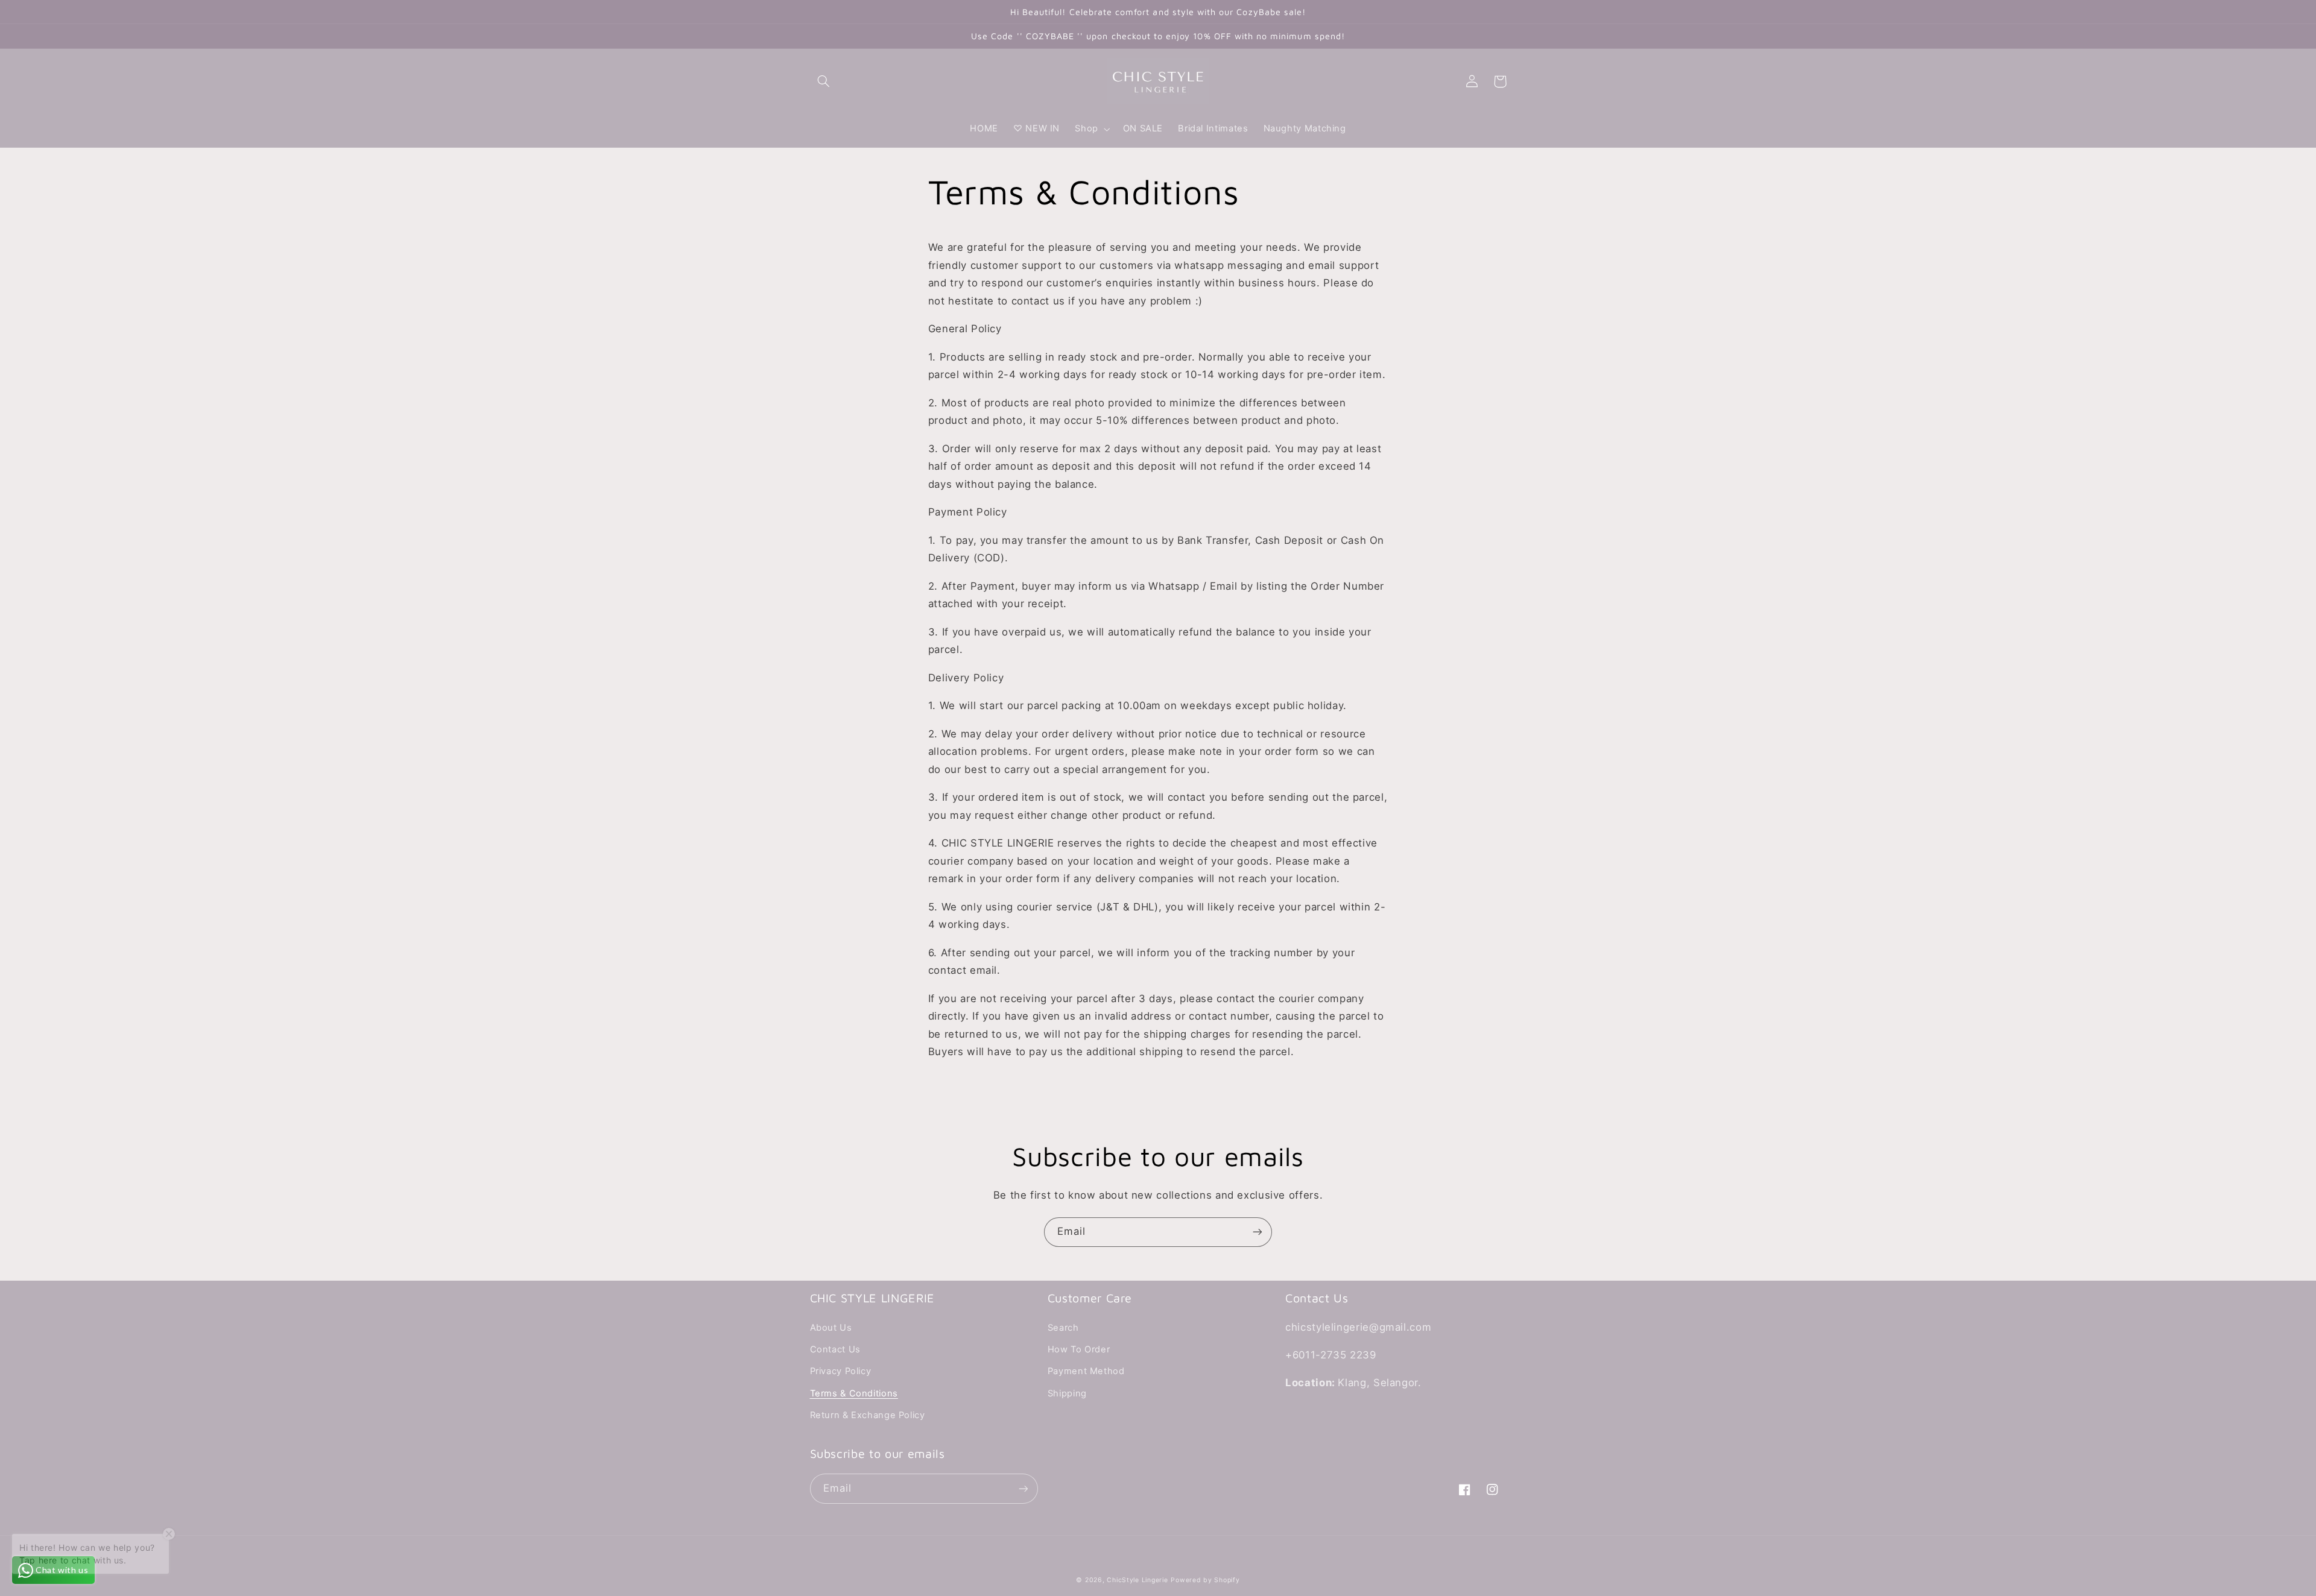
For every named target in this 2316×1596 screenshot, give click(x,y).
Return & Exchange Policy (868, 1415)
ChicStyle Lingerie (1137, 1580)
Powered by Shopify (1205, 1580)
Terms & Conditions (854, 1393)
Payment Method (1086, 1371)
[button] (824, 81)
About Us (831, 1328)
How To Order (1079, 1349)
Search (1063, 1328)
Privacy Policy (841, 1371)
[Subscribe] (1258, 1232)
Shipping (1067, 1393)
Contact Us (835, 1349)
